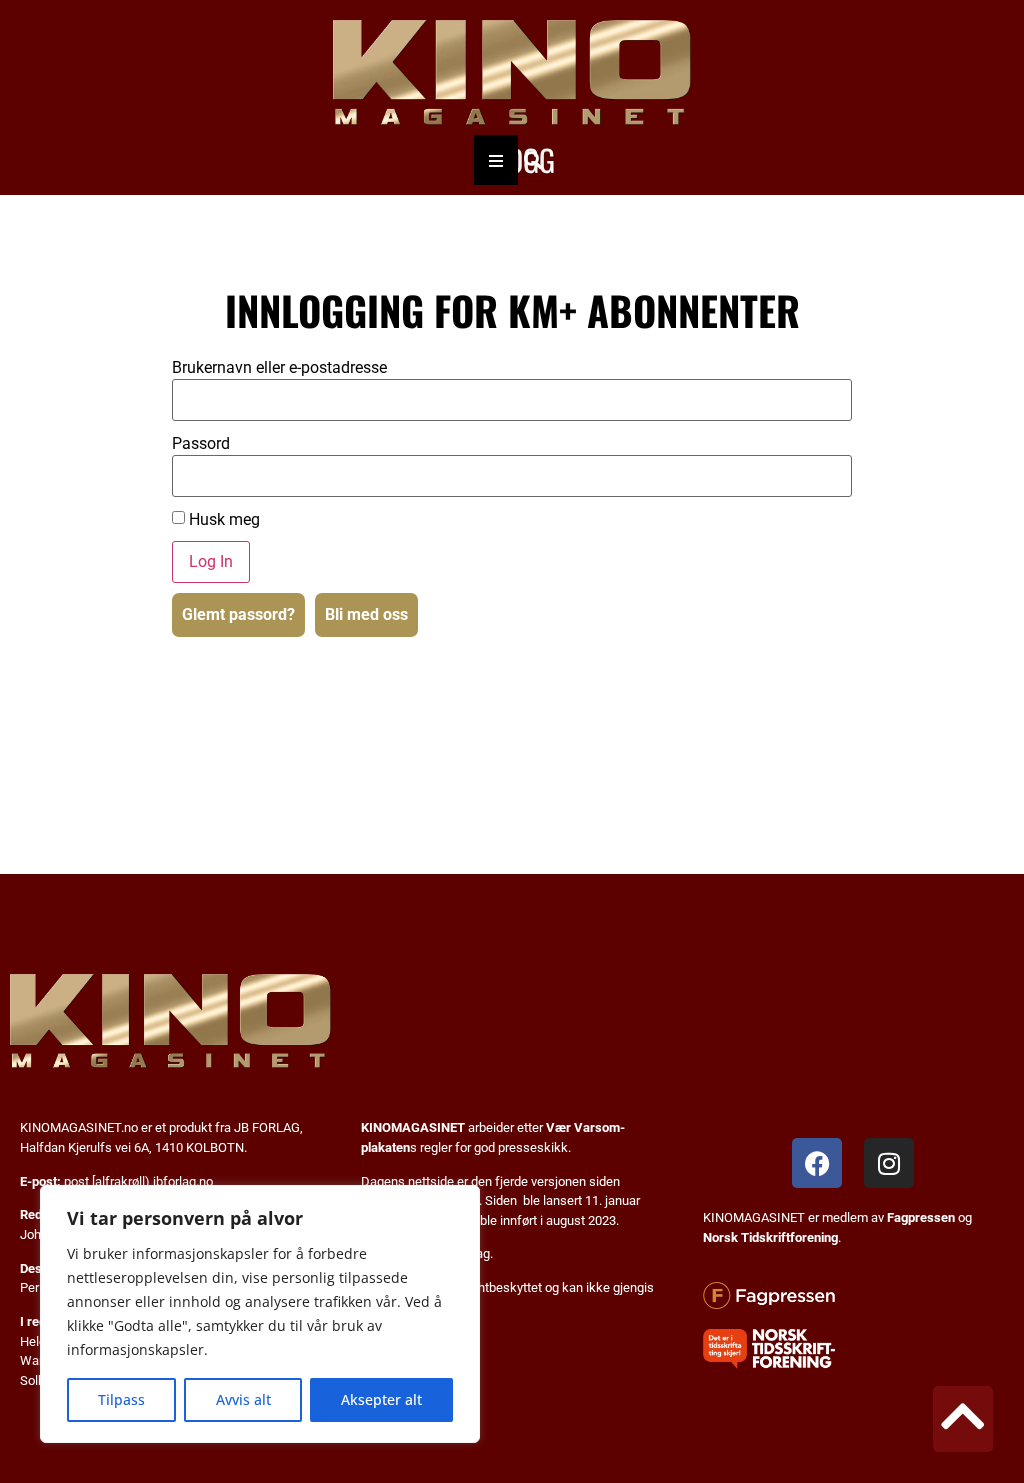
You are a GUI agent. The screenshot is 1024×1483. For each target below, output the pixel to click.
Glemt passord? (238, 614)
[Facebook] (817, 1163)
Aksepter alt (381, 1399)
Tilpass (121, 1399)
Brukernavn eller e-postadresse (279, 368)
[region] (260, 1314)
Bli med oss (366, 614)
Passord (201, 444)
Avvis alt (243, 1399)
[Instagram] (889, 1163)
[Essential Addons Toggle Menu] (496, 160)
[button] (532, 160)
